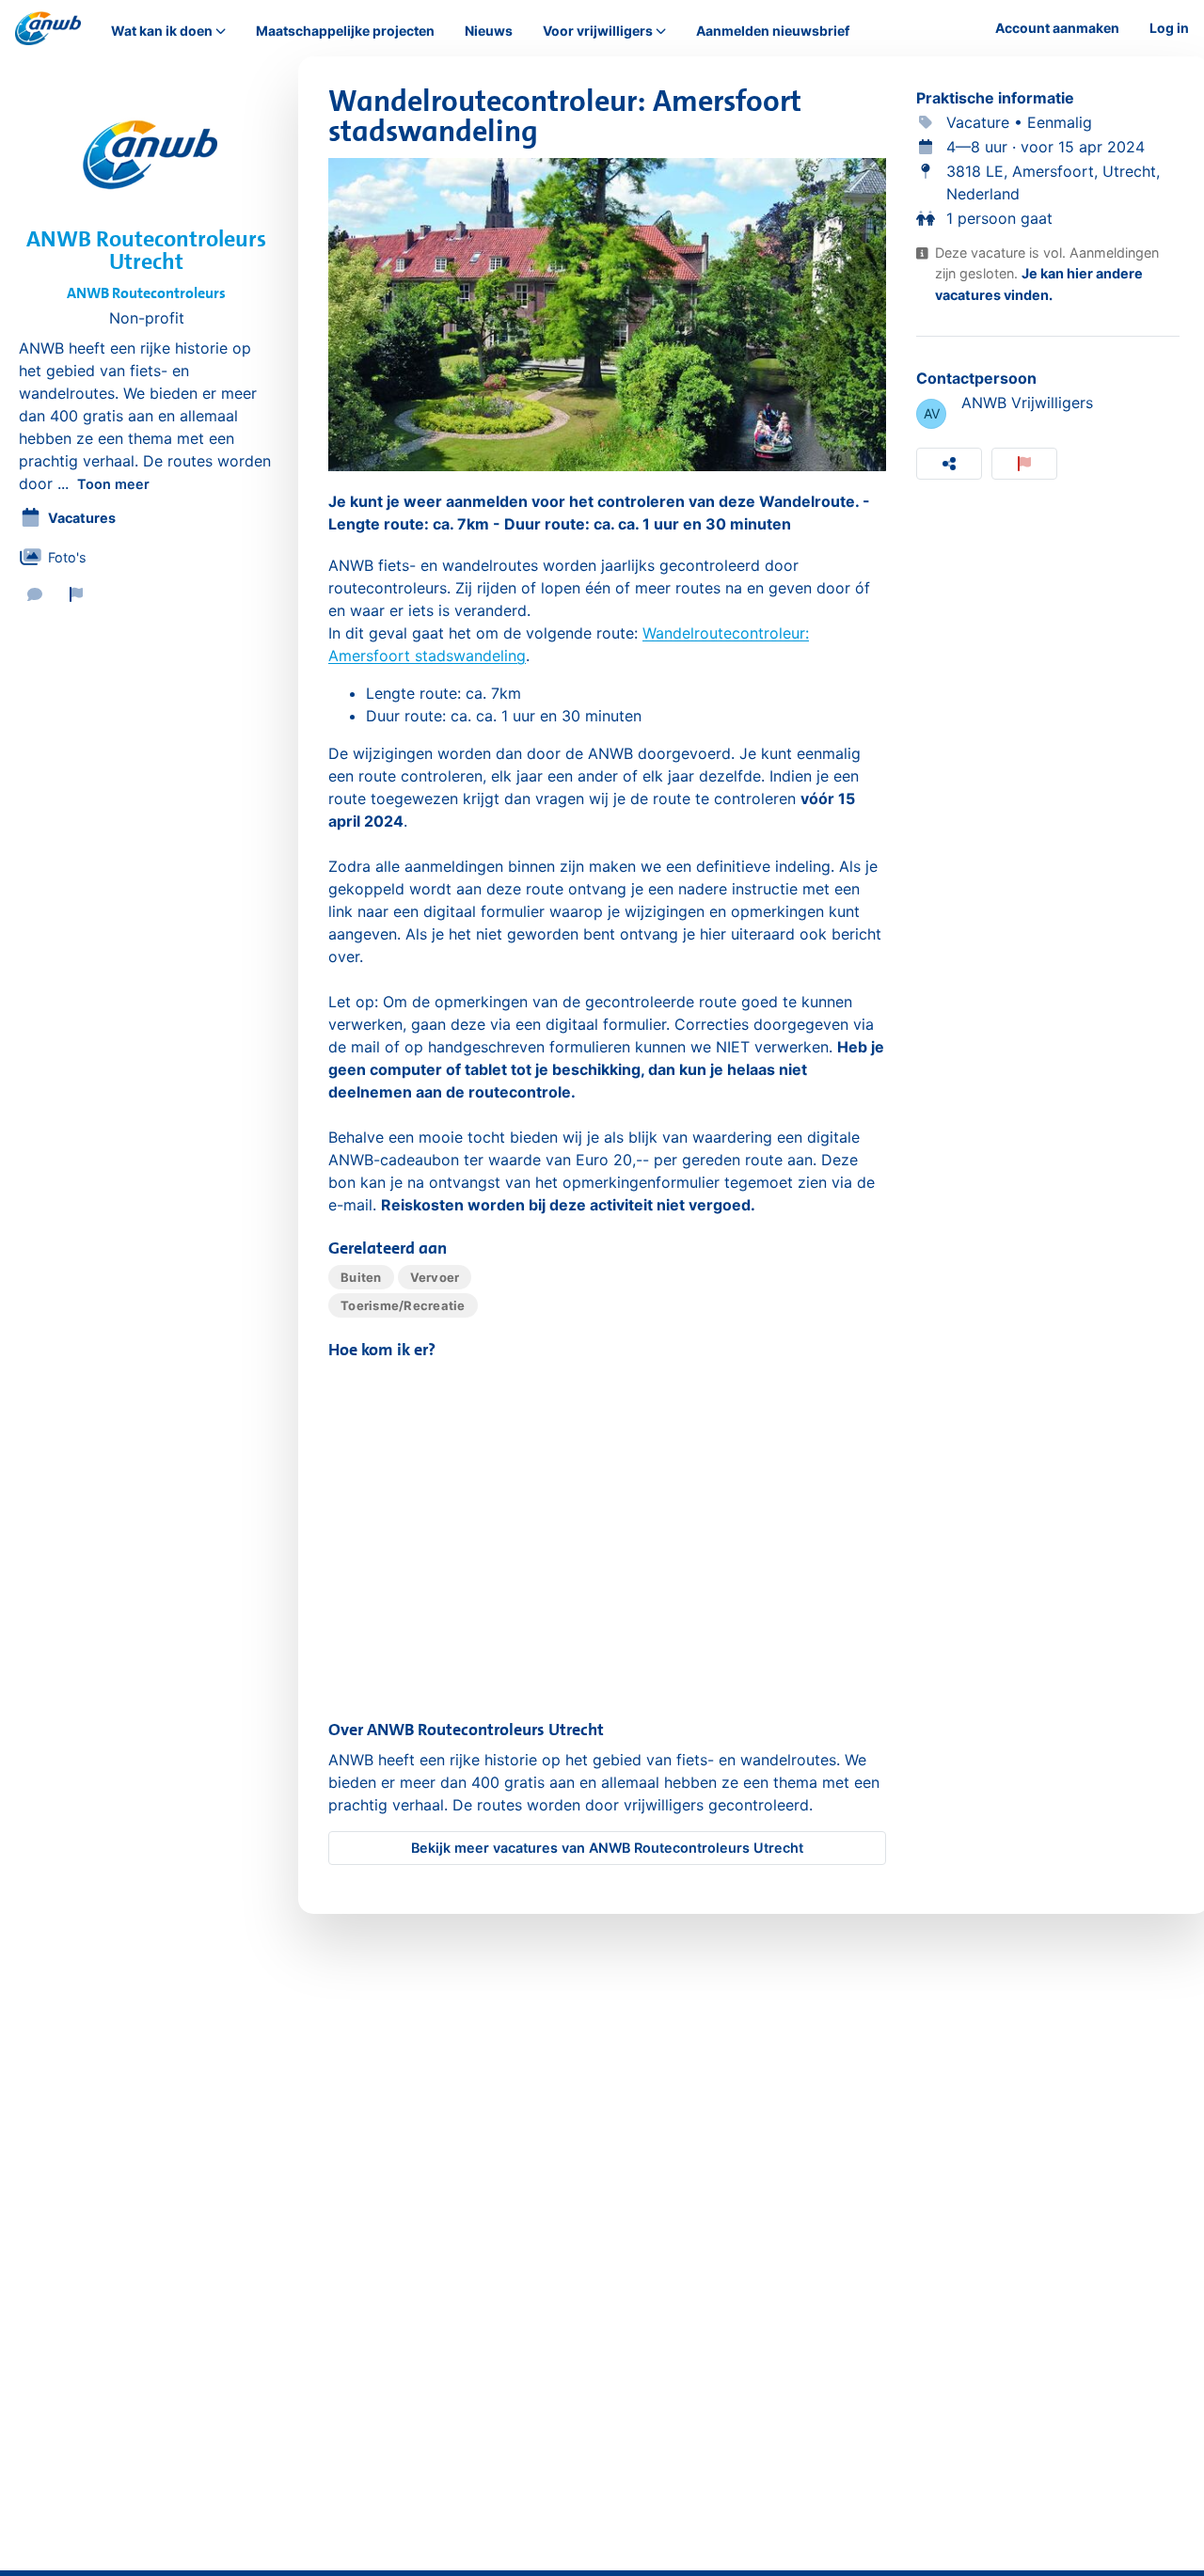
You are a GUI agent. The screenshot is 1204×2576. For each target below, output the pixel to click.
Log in (1169, 28)
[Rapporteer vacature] (1024, 464)
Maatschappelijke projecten (345, 31)
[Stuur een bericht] (35, 594)
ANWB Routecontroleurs (146, 293)
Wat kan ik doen (162, 31)
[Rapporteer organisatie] (76, 594)
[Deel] (949, 464)
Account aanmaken (1057, 28)
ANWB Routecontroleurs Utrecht (146, 250)
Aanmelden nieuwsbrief (773, 31)
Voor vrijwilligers (598, 31)
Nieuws (489, 31)
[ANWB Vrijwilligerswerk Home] (48, 28)
